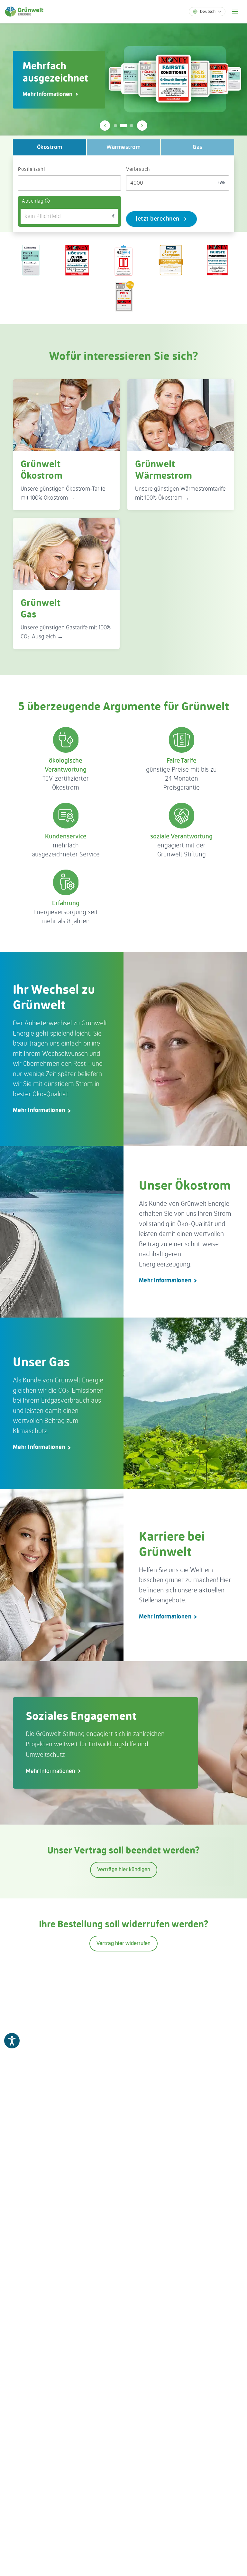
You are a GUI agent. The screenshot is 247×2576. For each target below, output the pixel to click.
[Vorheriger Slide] (105, 126)
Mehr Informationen (39, 1110)
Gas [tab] (197, 147)
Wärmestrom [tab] (123, 147)
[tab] (115, 126)
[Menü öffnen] (235, 12)
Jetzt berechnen (158, 219)
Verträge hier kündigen (124, 1870)
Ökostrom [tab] (50, 147)
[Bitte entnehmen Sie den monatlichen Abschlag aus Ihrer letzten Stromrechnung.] (47, 201)
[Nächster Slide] (142, 126)
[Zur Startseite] (24, 12)
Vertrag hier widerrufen (123, 1944)
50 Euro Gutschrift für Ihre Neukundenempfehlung (59, 94)
